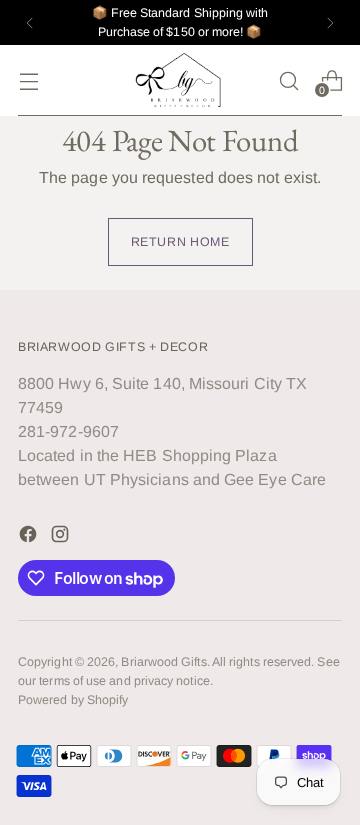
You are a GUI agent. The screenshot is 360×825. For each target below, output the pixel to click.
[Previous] (30, 22)
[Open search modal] (288, 80)
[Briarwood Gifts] (180, 80)
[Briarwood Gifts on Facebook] (30, 537)
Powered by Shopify (73, 700)
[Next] (330, 22)
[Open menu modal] (28, 80)
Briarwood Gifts (163, 662)
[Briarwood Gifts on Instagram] (62, 537)
